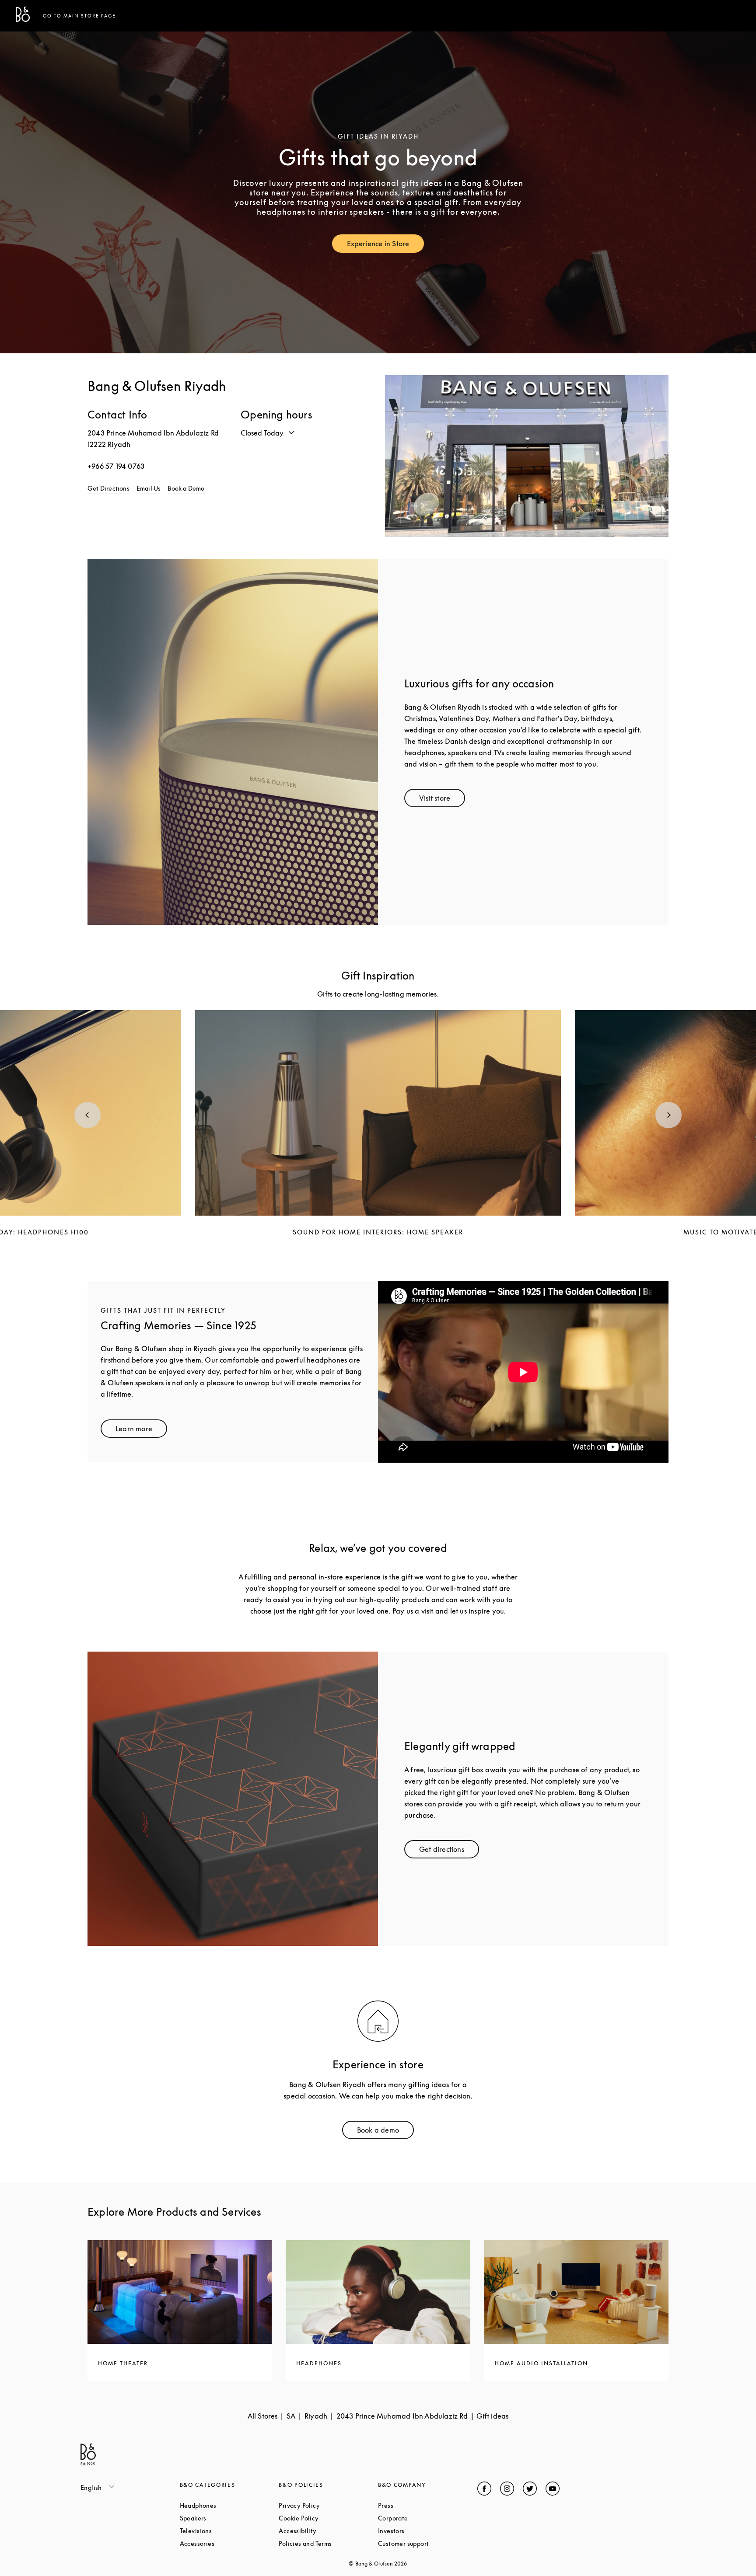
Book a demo (385, 2132)
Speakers (226, 2518)
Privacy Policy (328, 2505)
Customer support (428, 2543)
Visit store (442, 800)
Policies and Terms (328, 2543)
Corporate (426, 2518)
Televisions (229, 2531)
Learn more (141, 1431)
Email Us (149, 488)
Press (419, 2505)
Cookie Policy (328, 2518)
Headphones (229, 2505)
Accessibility (328, 2531)
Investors (424, 2531)
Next (668, 1115)
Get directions (449, 1851)
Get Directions (108, 488)
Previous (87, 1115)
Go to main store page (79, 16)
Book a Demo (186, 488)
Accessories (229, 2543)
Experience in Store (386, 246)
